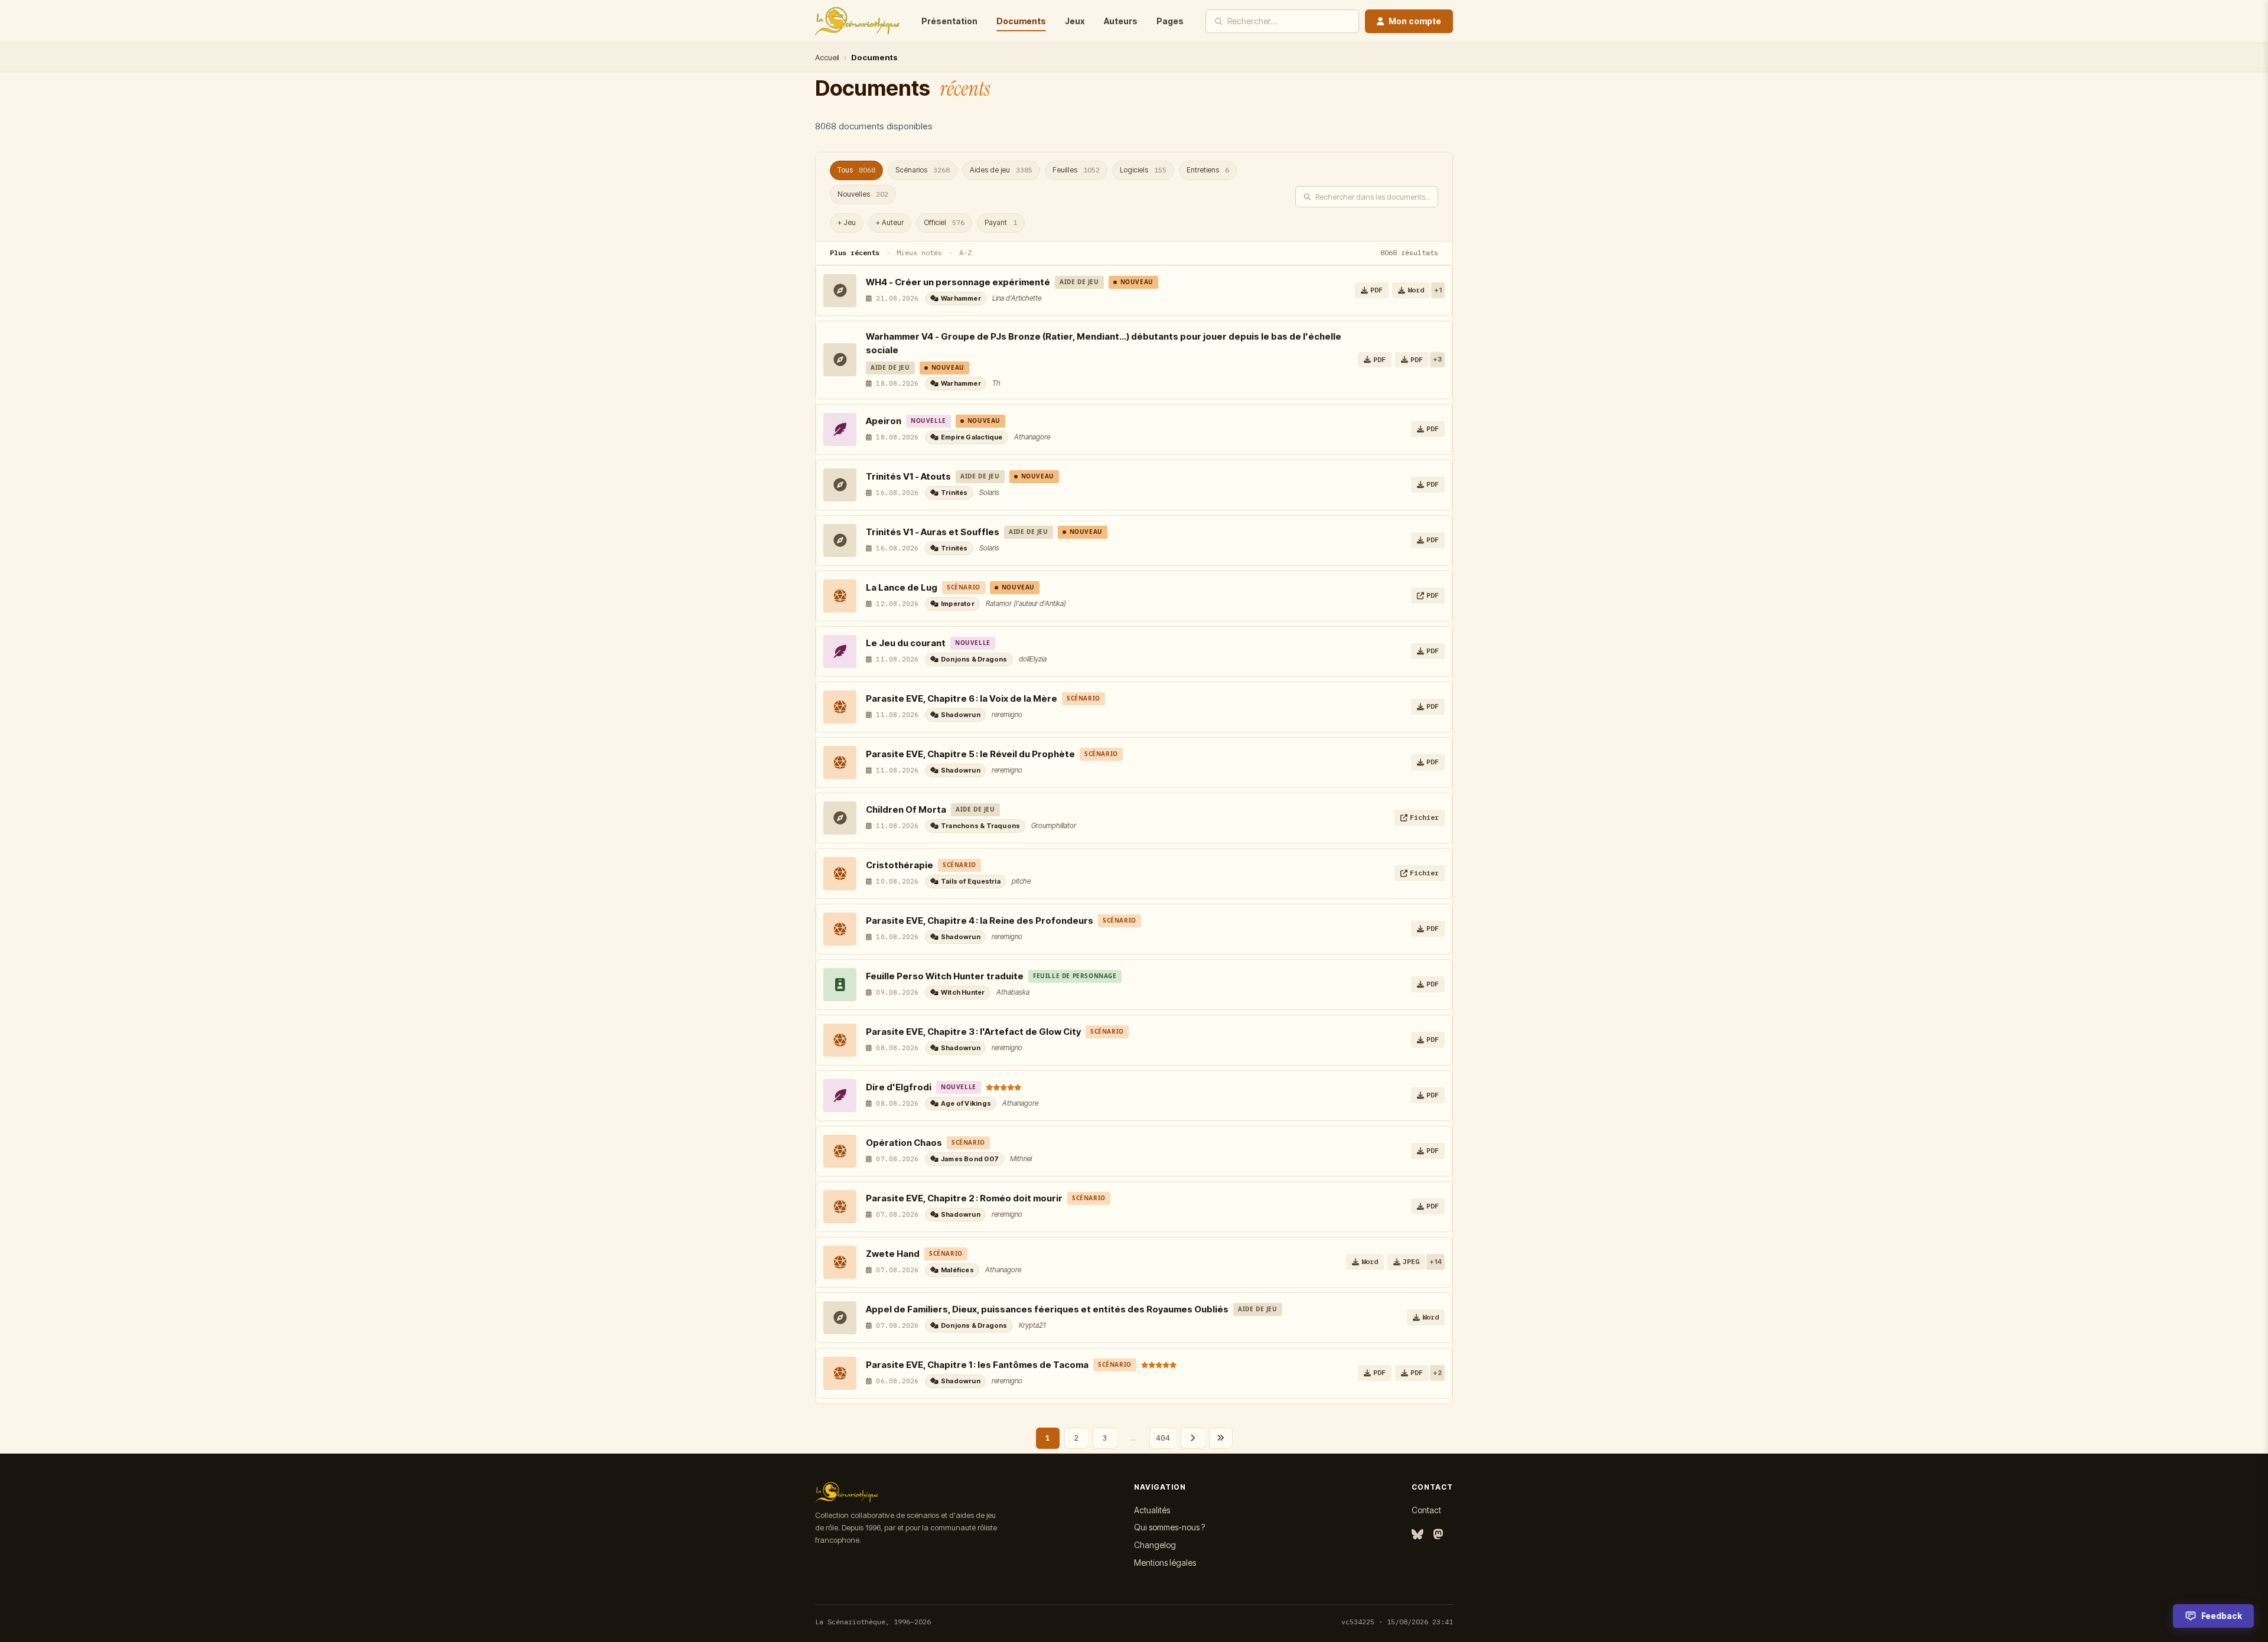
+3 (1437, 359)
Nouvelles (863, 194)
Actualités (1152, 1510)
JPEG (1411, 1261)
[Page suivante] (1192, 1438)
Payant (1001, 222)
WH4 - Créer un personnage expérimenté (958, 282)
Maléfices (957, 1270)
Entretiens (1208, 170)
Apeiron (884, 421)
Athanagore (1032, 437)
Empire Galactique (972, 437)
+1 (1438, 290)
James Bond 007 (970, 1159)
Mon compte (1415, 21)
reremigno (1007, 714)
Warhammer (961, 298)
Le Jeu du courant (906, 643)
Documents (1021, 21)
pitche (1021, 881)
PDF (1376, 290)
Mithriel (1021, 1159)
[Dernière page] (1221, 1438)
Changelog (1155, 1545)
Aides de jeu (1001, 170)
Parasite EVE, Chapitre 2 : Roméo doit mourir (964, 1198)
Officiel (944, 222)
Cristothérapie (900, 865)
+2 (1437, 1373)
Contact (1426, 1510)
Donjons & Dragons (974, 659)
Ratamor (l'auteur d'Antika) (1026, 603)
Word (1416, 290)
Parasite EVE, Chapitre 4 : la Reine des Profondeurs (980, 921)
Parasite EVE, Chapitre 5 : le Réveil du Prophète (970, 754)
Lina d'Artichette (1017, 298)
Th (996, 383)
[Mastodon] (1438, 1535)
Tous (856, 170)
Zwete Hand (893, 1254)
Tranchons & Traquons (980, 826)
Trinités (954, 493)
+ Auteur (890, 222)
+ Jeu (847, 222)
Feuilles (1076, 170)
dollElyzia (1033, 659)
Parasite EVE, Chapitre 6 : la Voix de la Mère (962, 698)
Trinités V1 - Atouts (908, 476)
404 (1163, 1438)
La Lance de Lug (902, 587)
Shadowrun (961, 715)
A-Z (965, 253)
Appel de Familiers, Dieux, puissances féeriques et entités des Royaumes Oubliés (1047, 1309)
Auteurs (1121, 21)
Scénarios (923, 170)
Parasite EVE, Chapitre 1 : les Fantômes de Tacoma (977, 1365)
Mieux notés (919, 253)
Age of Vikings (966, 1103)
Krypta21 (1032, 1325)
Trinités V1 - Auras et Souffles (933, 532)
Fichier (1424, 817)
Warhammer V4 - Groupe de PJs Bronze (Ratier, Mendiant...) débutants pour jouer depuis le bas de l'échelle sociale (1104, 343)
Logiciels (1143, 170)
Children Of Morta (906, 809)
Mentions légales (1165, 1563)
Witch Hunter (963, 992)
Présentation (949, 21)
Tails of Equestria (971, 881)
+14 (1436, 1262)
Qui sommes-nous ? (1169, 1527)
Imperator (958, 604)
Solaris (989, 492)
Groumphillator (1054, 825)
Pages (1170, 21)
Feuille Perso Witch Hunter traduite (945, 976)
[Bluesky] (1417, 1535)
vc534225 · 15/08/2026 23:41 (1397, 1622)
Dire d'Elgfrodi (899, 1087)
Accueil (827, 57)
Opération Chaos (904, 1143)
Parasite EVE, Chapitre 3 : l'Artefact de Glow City (973, 1032)
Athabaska (1013, 992)
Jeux (1075, 21)
